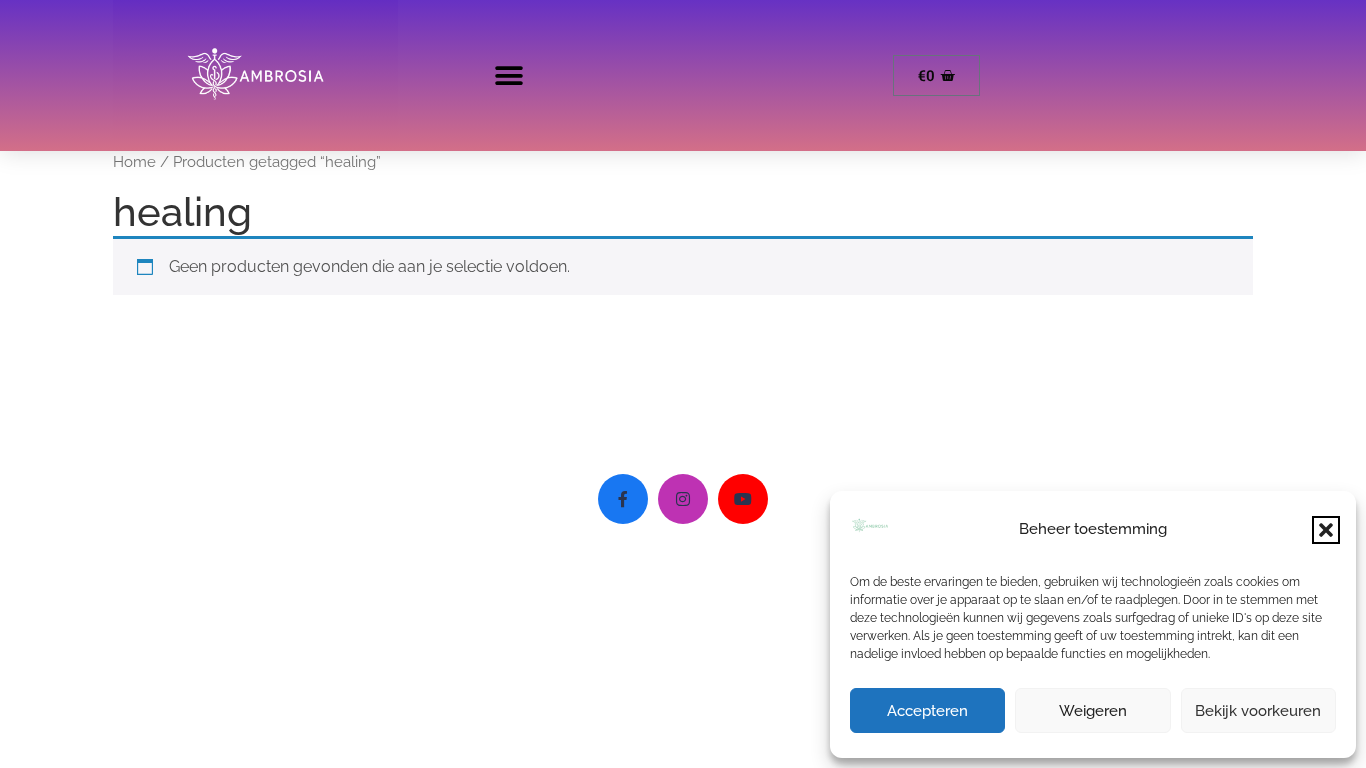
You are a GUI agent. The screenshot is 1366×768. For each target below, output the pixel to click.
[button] (1326, 530)
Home (134, 161)
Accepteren (927, 711)
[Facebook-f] (623, 499)
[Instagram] (683, 499)
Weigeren (1093, 711)
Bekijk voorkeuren (1258, 711)
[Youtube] (743, 499)
